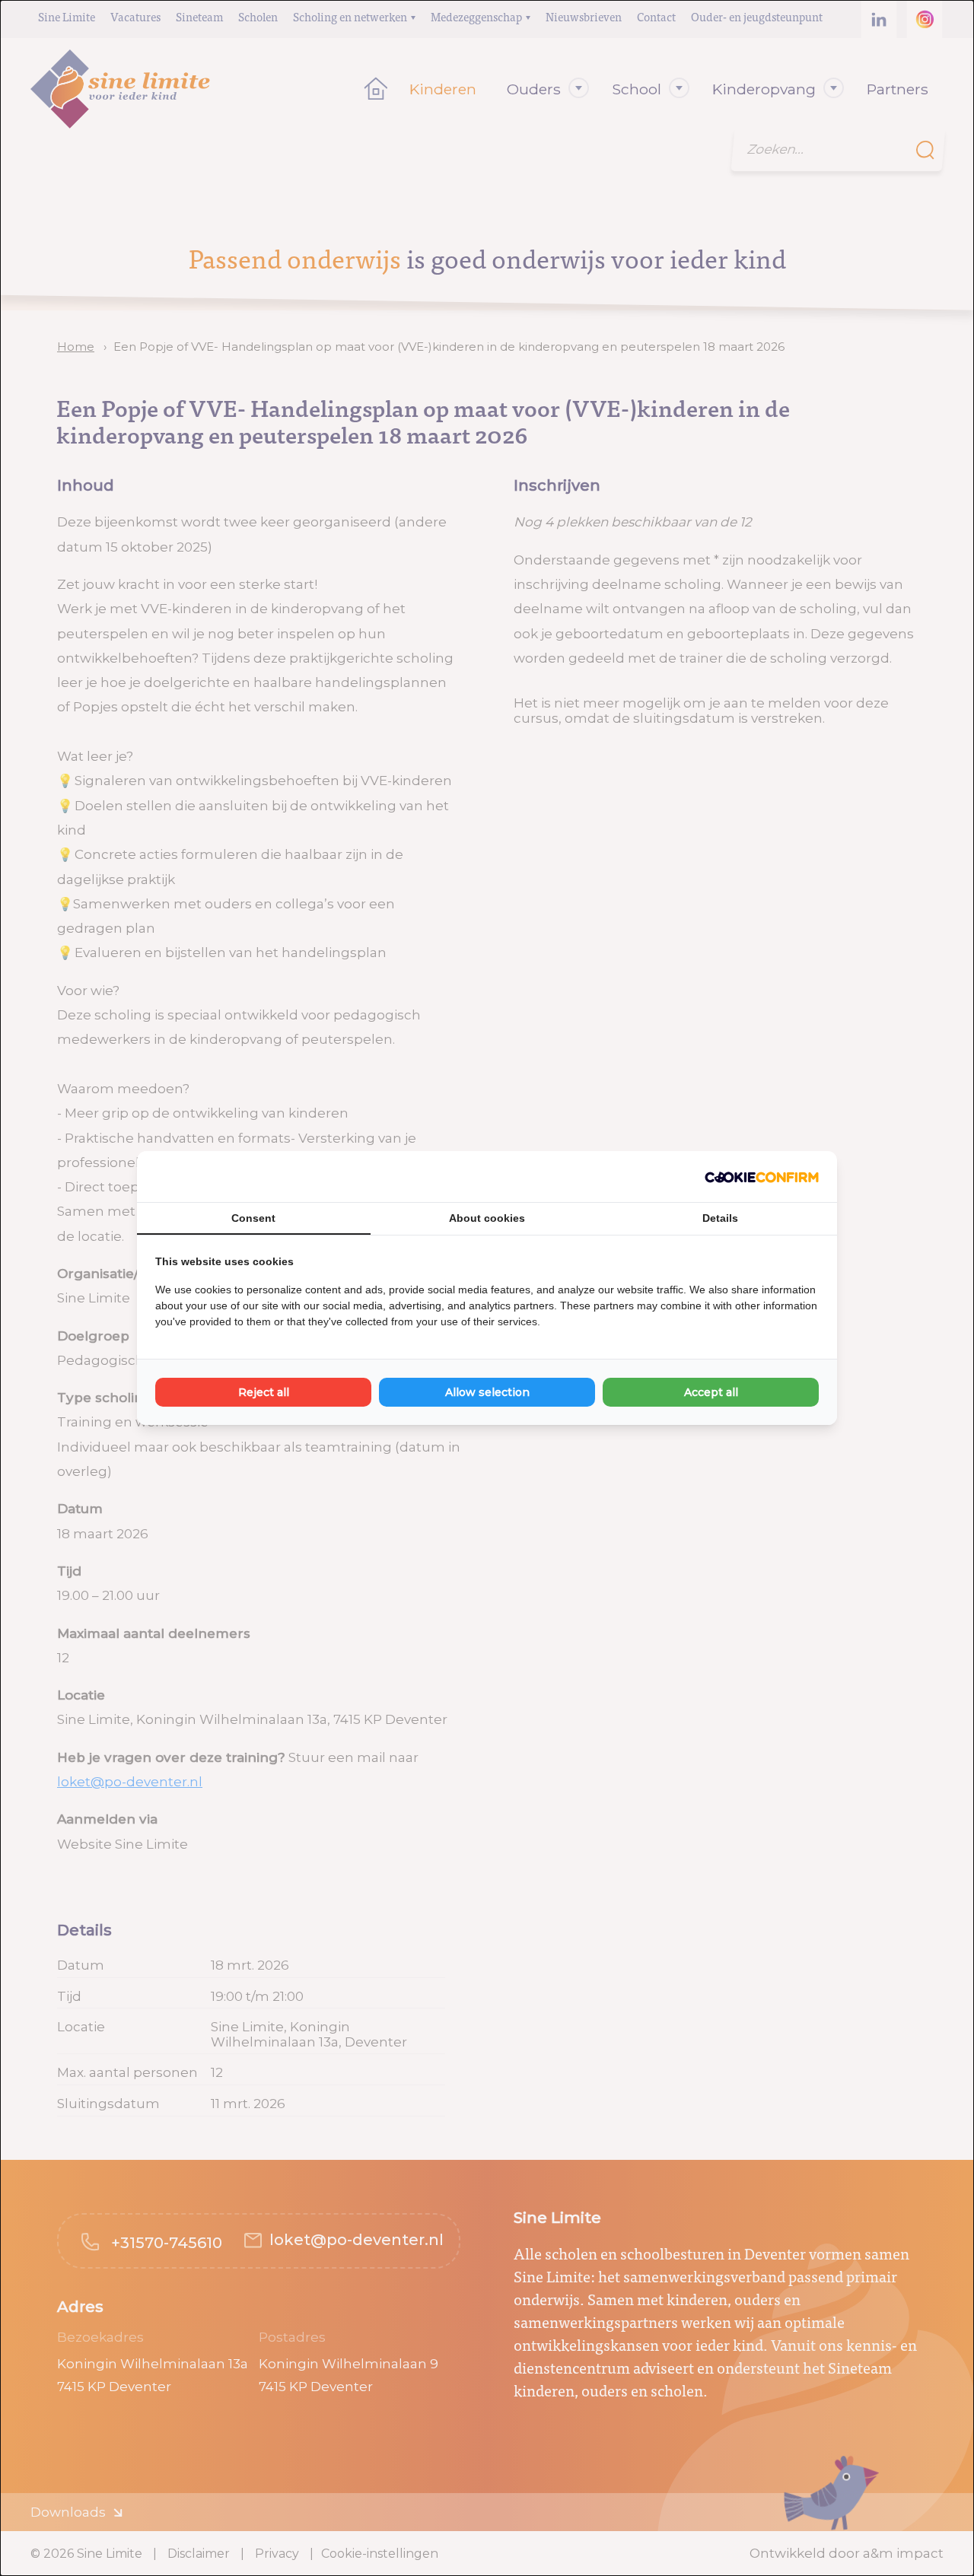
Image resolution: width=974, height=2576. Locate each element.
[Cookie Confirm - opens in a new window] (762, 1177)
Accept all (711, 1392)
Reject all (264, 1392)
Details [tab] (720, 1218)
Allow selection (487, 1392)
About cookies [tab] (487, 1218)
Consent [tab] (253, 1218)
